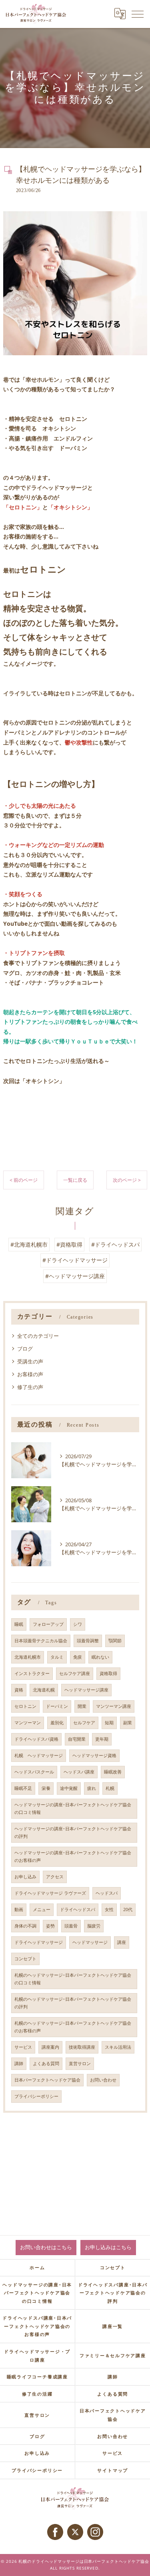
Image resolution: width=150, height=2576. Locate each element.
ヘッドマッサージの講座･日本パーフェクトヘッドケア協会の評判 (73, 1832)
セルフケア (84, 1723)
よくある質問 (46, 2064)
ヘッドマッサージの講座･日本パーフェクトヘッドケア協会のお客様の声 (73, 1856)
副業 (128, 1723)
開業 (82, 1706)
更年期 (102, 1739)
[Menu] (138, 14)
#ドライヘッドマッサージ (75, 1260)
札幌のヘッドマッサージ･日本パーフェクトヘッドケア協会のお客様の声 (73, 2027)
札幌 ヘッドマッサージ (39, 1755)
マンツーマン (28, 1723)
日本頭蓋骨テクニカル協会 (41, 1641)
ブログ (25, 1349)
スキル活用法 (118, 2047)
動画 (19, 1909)
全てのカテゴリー (38, 1336)
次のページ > (127, 1180)
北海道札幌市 (28, 1657)
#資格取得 (69, 1244)
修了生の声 (30, 1387)
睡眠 (19, 1624)
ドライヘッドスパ (78, 1909)
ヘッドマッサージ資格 (94, 1755)
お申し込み (25, 1877)
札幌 (110, 1788)
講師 (19, 2064)
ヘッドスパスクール (34, 1772)
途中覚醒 (69, 1788)
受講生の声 (30, 1361)
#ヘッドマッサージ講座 (75, 1276)
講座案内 (50, 2047)
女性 (109, 1909)
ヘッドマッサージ (90, 1942)
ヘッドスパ (107, 1893)
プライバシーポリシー (36, 2096)
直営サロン (80, 2064)
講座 (122, 1942)
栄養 (46, 1788)
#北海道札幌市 (29, 1244)
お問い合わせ (103, 2080)
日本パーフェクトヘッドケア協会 (47, 2080)
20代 (128, 1909)
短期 (109, 1723)
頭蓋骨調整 (88, 1641)
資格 (19, 1690)
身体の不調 (25, 1926)
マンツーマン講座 (114, 1706)
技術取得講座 (82, 2047)
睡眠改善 (113, 1772)
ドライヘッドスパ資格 (36, 1739)
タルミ (57, 1657)
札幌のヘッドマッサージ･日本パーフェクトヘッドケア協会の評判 (73, 2003)
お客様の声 (30, 1374)
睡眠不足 (23, 1788)
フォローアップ (48, 1624)
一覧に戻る (75, 1180)
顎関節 (115, 1641)
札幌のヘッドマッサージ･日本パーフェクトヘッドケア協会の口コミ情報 (73, 1979)
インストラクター (32, 1673)
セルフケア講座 (75, 1673)
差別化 (57, 1723)
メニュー (42, 1909)
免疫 (78, 1657)
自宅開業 (77, 1739)
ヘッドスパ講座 (79, 1772)
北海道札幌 (44, 1690)
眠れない (100, 1657)
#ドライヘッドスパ (115, 1244)
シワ (78, 1624)
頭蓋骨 (71, 1926)
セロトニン (25, 1706)
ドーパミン (57, 1706)
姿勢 (50, 1926)
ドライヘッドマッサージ (39, 1942)
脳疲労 (94, 1926)
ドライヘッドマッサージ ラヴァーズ (50, 1893)
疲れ (92, 1788)
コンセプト (25, 1959)
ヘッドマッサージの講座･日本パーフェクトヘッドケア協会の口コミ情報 (73, 1808)
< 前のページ (24, 1180)
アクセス (55, 1877)
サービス (23, 2047)
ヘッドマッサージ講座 (86, 1690)
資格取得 (108, 1673)
